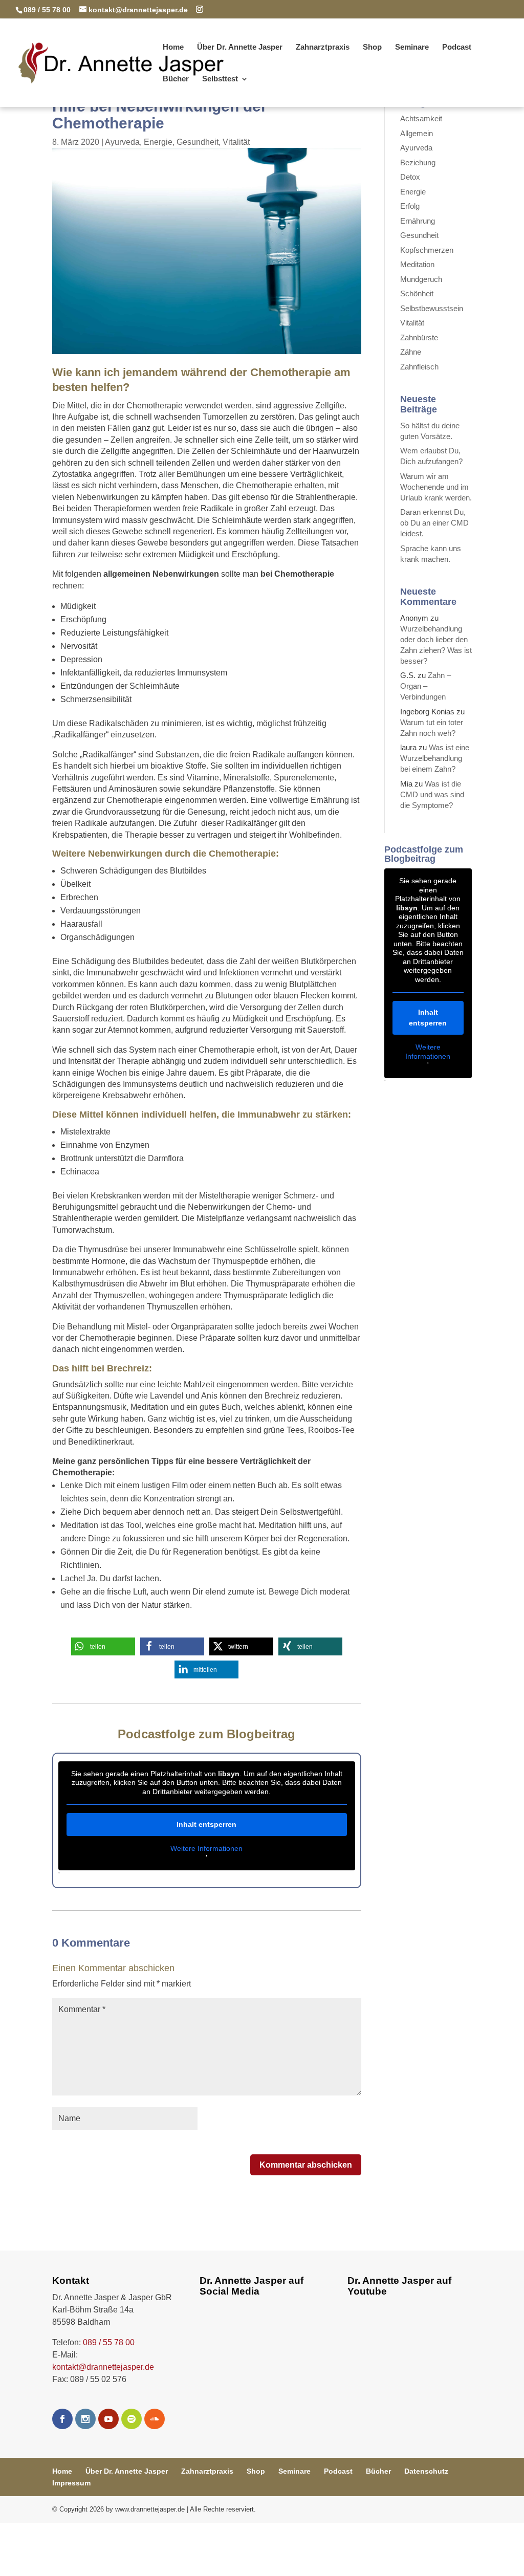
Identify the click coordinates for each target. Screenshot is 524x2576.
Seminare (412, 47)
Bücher (176, 79)
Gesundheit (198, 142)
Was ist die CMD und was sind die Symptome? (432, 794)
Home (173, 47)
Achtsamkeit (421, 118)
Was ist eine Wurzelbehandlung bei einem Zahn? (435, 758)
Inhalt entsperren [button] (206, 1824)
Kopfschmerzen (427, 250)
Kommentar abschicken (306, 2165)
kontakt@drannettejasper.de (103, 2367)
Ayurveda (122, 142)
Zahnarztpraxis (323, 47)
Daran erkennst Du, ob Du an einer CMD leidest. (434, 523)
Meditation (417, 264)
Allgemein (417, 133)
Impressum (71, 2483)
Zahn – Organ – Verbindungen (425, 686)
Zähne (411, 352)
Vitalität (236, 142)
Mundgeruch (421, 279)
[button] (103, 1646)
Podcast (457, 47)
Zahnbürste (419, 337)
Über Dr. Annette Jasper (240, 47)
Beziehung (418, 162)
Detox (410, 177)
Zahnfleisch (419, 367)
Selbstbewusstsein (432, 308)
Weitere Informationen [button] (206, 1848)
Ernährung (418, 221)
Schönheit (417, 293)
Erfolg (410, 206)
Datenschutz (426, 2471)
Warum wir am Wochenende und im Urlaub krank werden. (436, 487)
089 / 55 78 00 (109, 2342)
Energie (158, 142)
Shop (372, 47)
